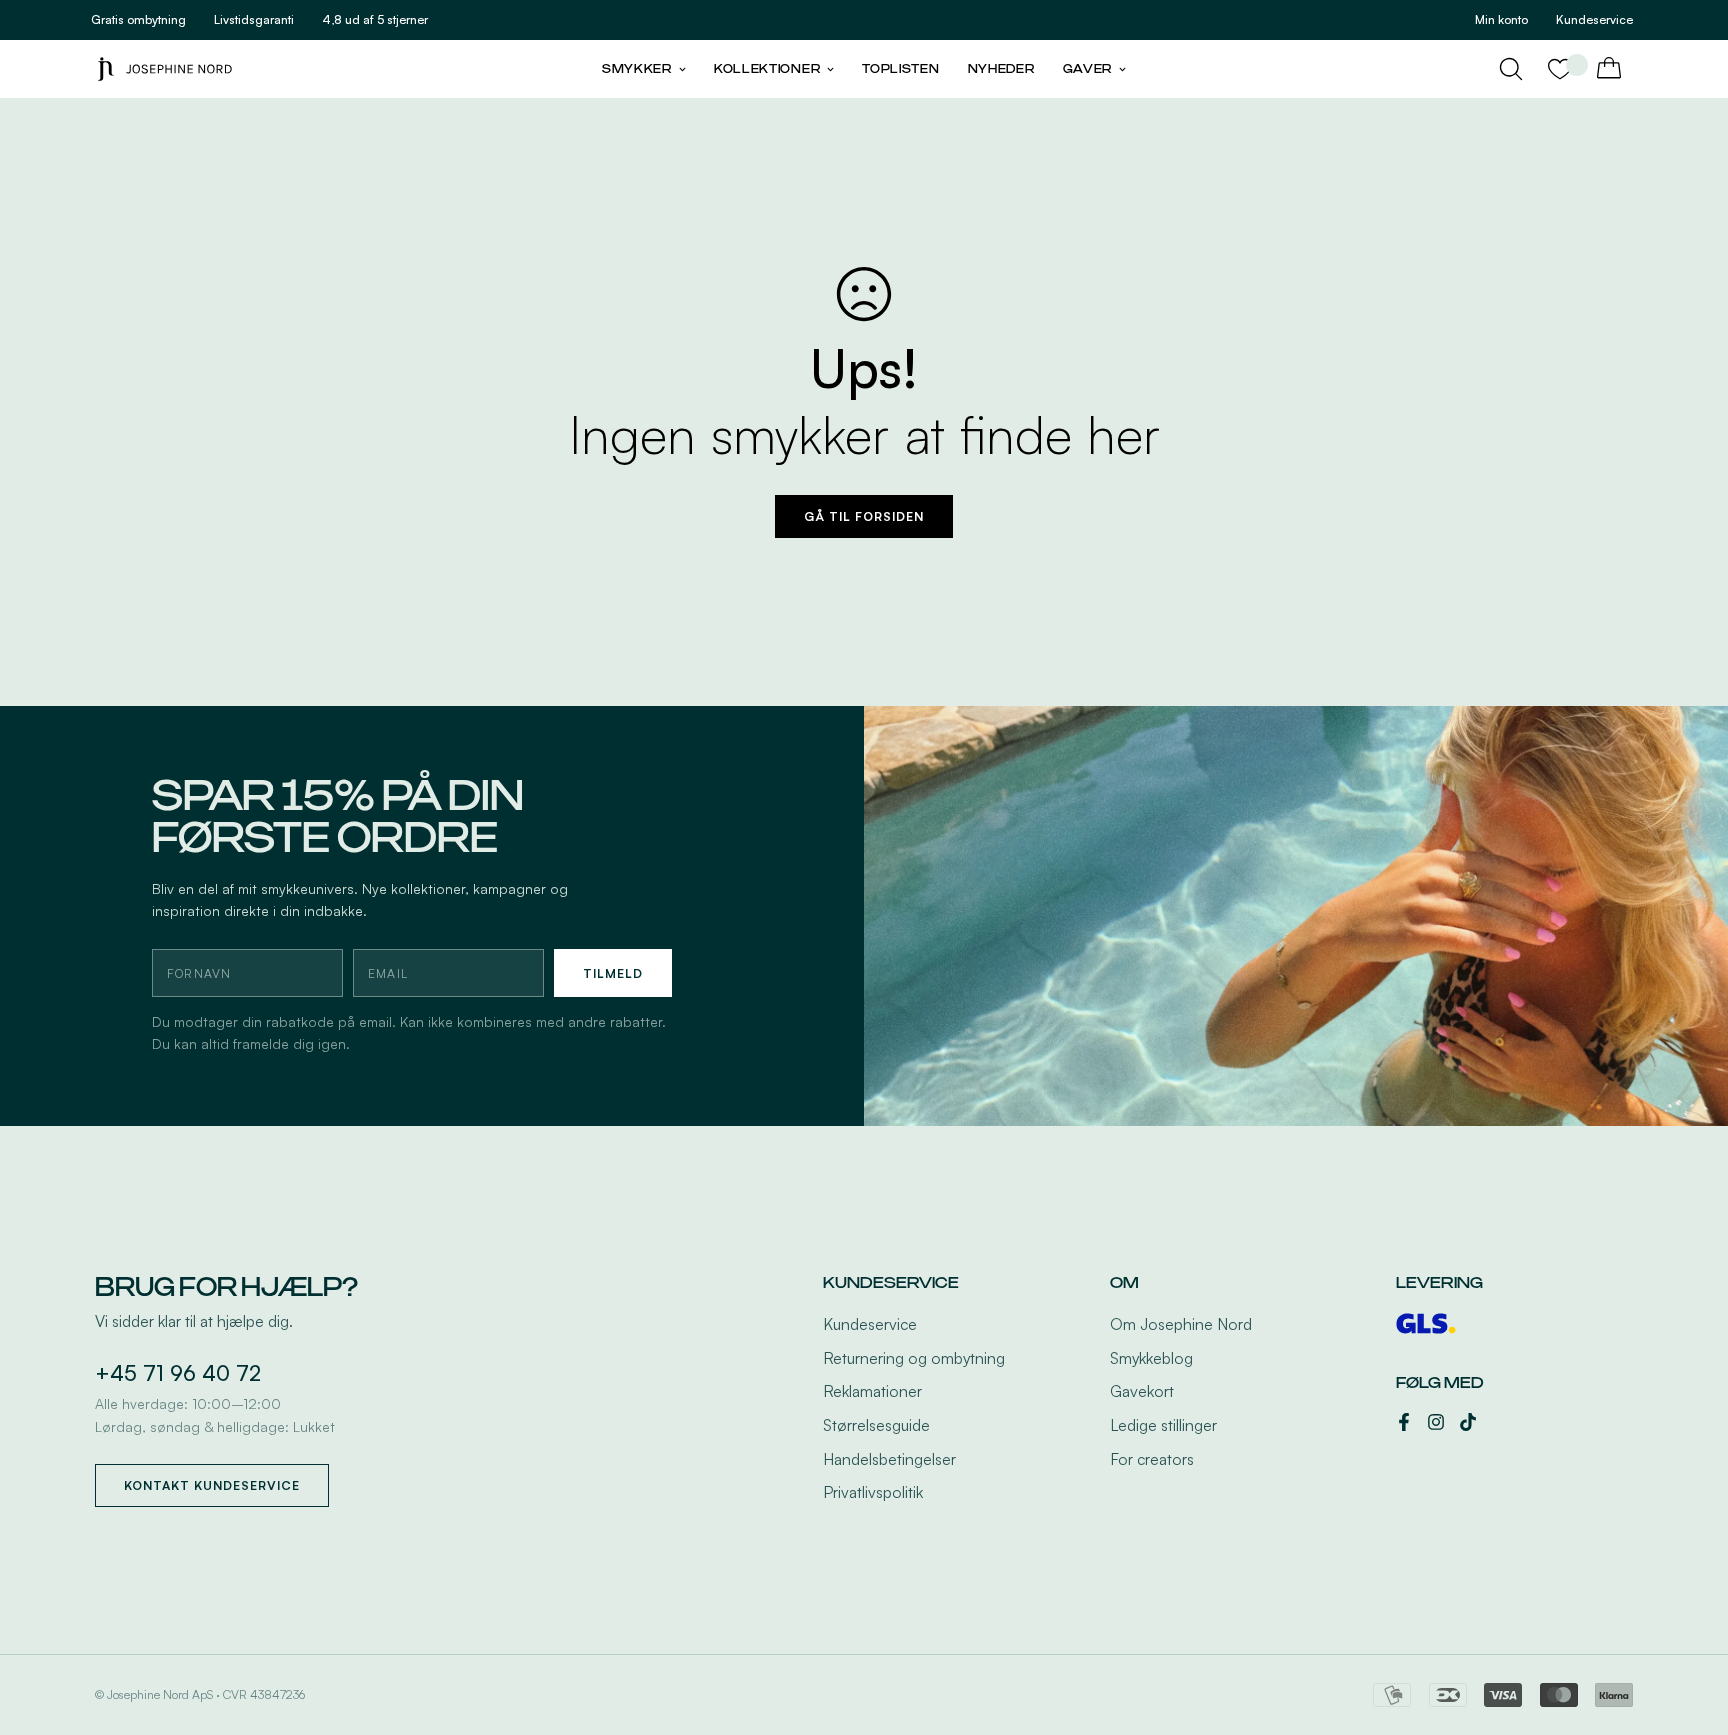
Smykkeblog (1151, 1358)
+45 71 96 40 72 (178, 1373)
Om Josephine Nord (1181, 1324)
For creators (1152, 1459)
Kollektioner (767, 69)
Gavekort (1142, 1391)
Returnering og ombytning (914, 1358)
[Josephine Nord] (165, 68)
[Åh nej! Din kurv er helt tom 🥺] (1608, 69)
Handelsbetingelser (889, 1459)
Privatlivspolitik (873, 1492)
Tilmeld (613, 973)
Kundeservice (870, 1324)
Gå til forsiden (864, 516)
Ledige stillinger (1163, 1425)
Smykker (637, 69)
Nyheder (1001, 69)
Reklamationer (872, 1391)
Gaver (1088, 69)
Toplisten (900, 69)
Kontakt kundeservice (212, 1485)
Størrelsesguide (876, 1425)
